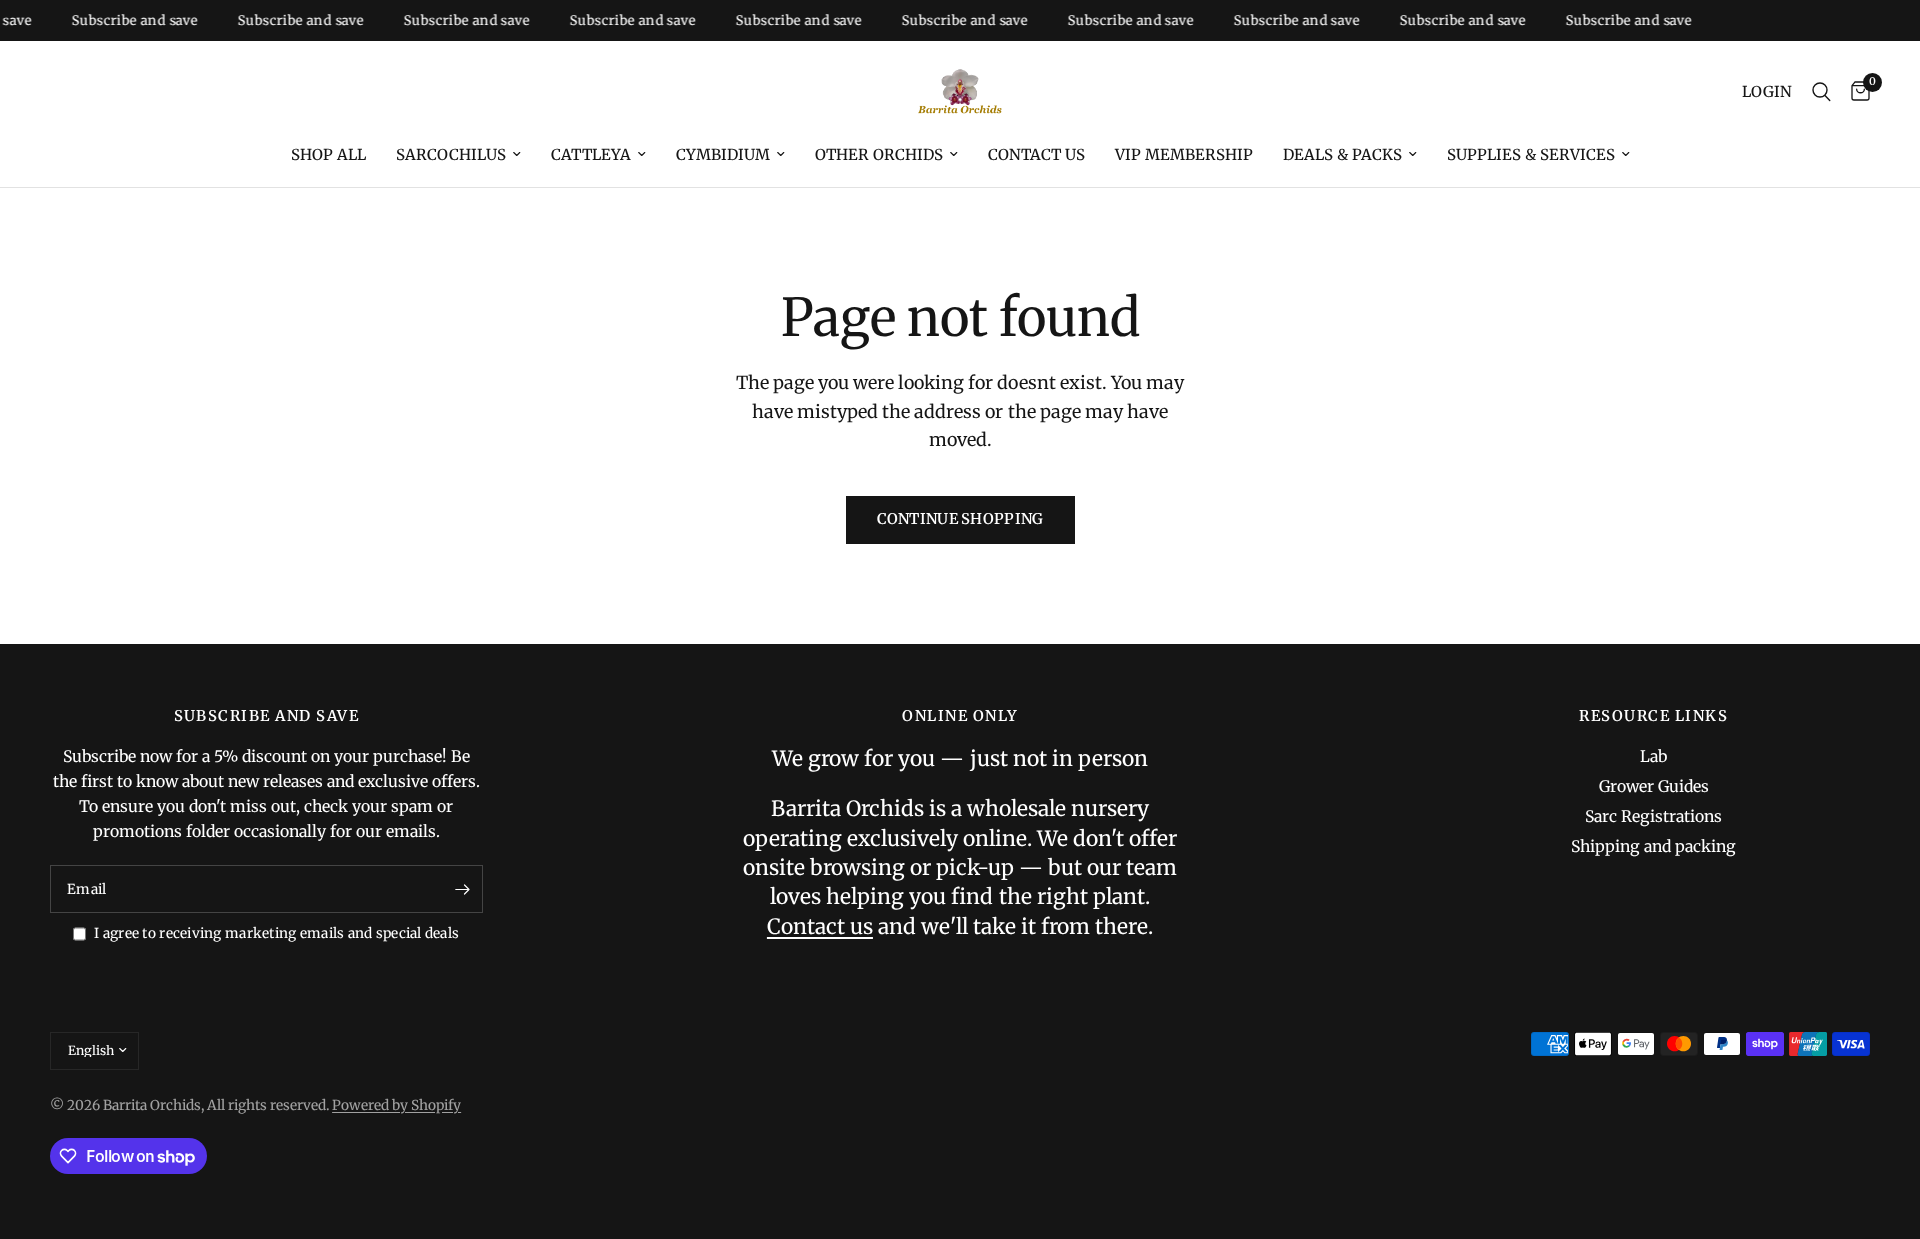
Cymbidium (723, 154)
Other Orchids (879, 154)
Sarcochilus (451, 154)
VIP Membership (1184, 154)
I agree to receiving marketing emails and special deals (276, 933)
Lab (1653, 756)
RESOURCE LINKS (1653, 716)
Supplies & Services (1531, 154)
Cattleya (591, 154)
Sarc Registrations (1653, 816)
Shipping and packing (1653, 846)
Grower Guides (1654, 786)
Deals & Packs (1342, 154)
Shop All (328, 154)
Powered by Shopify (396, 1105)
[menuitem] (328, 155)
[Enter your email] (463, 889)
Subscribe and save (121, 20)
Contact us (1036, 154)
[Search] (1821, 92)
